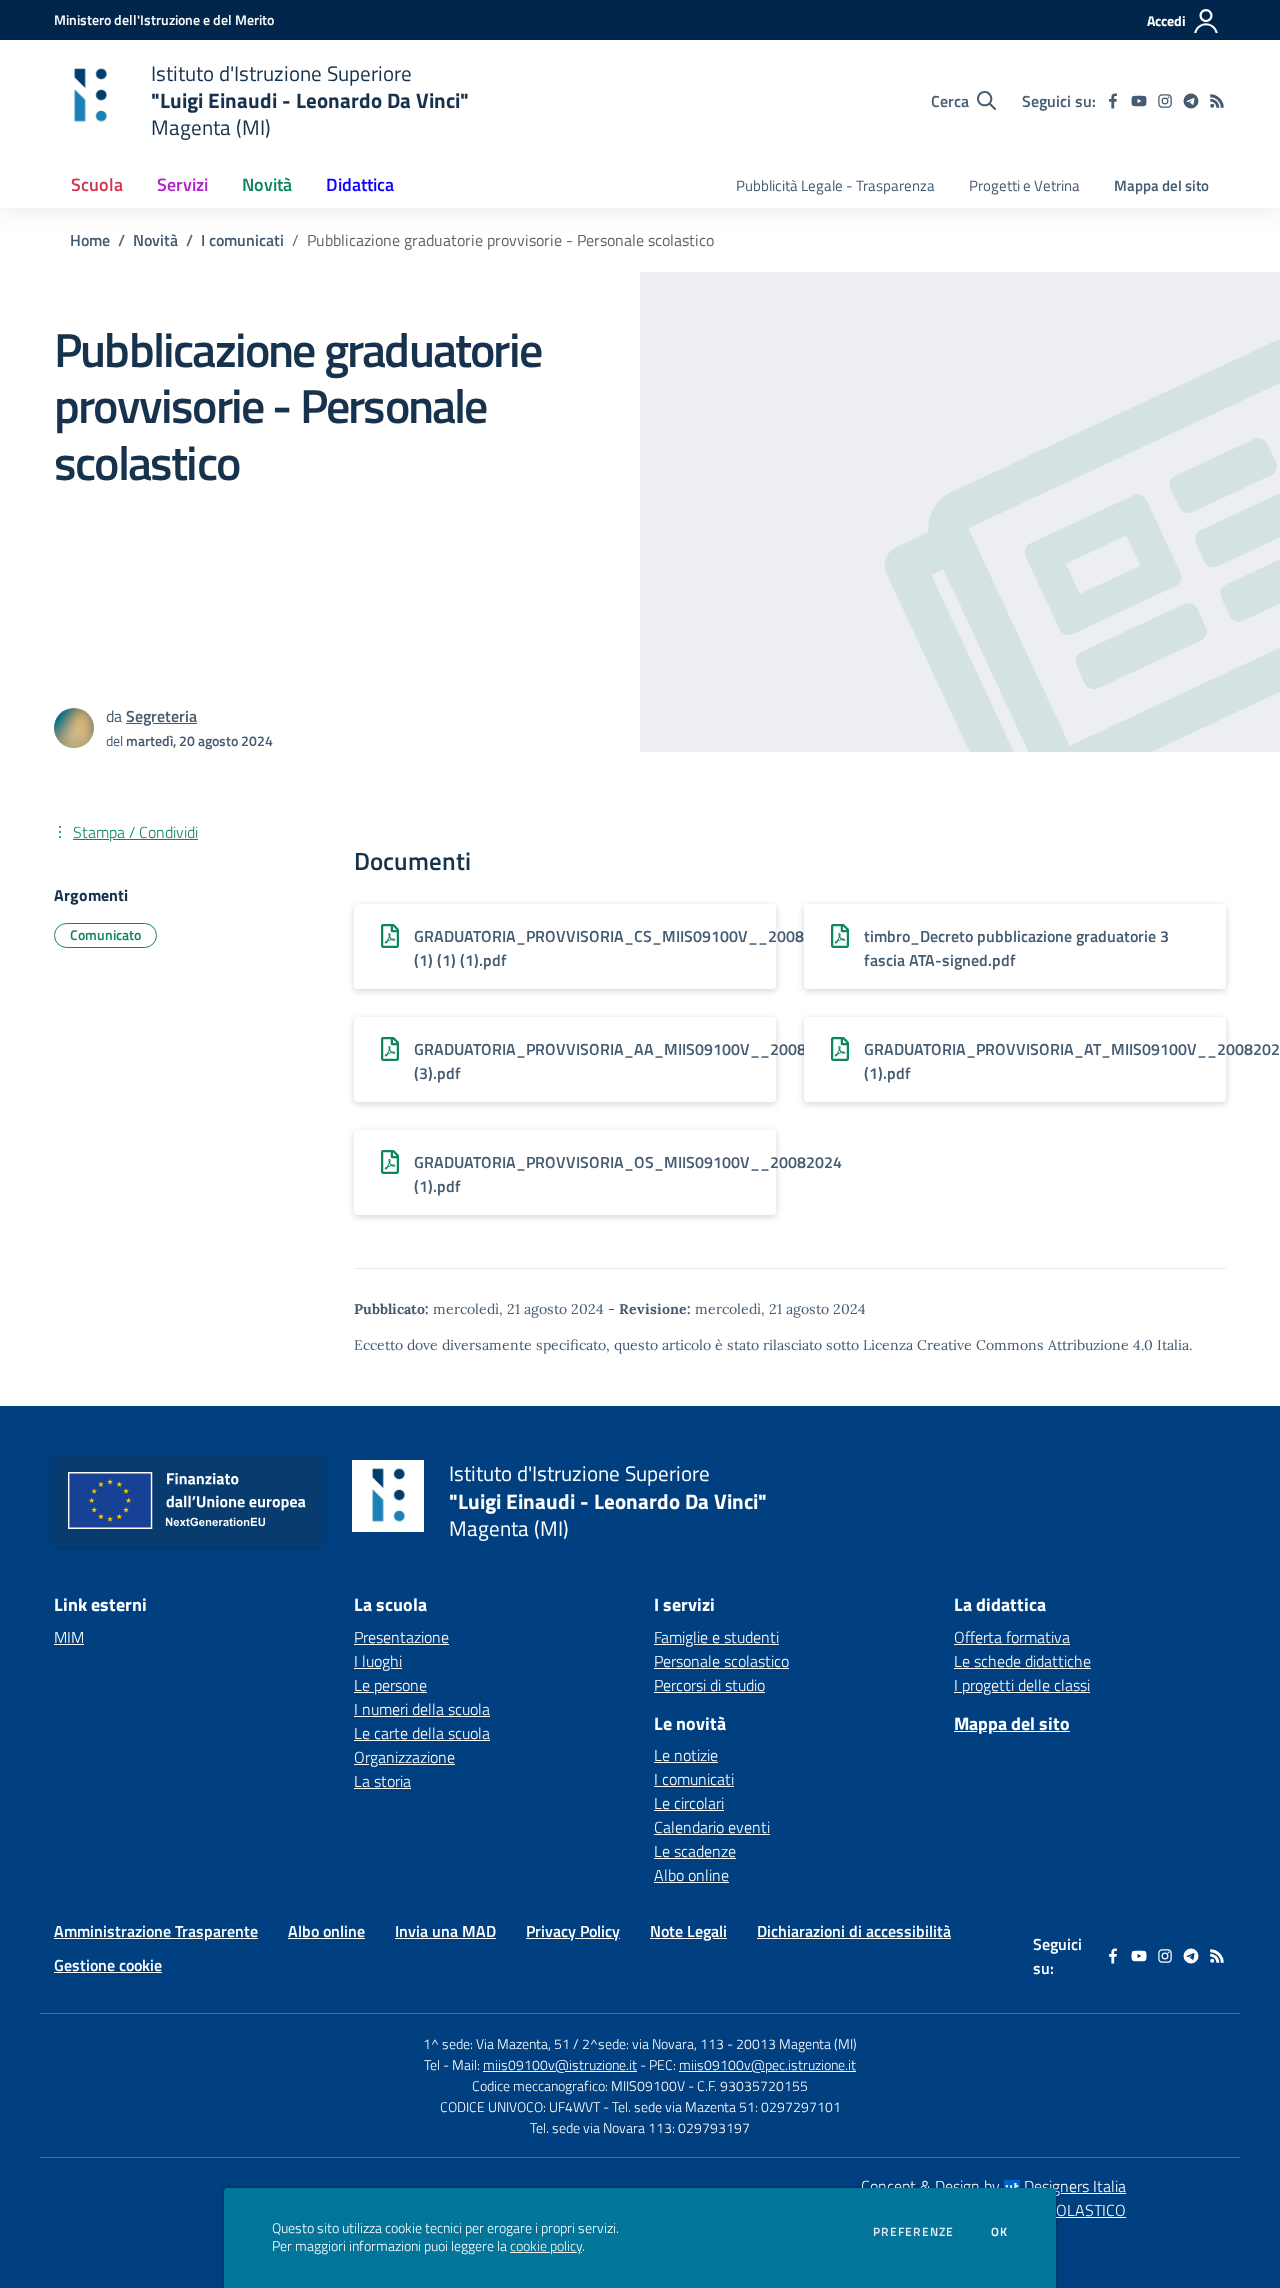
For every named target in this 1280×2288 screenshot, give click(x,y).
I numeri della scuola (422, 1709)
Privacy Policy (573, 1931)
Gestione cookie (108, 1965)
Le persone (390, 1685)
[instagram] (1165, 101)
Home (90, 240)
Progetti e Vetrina (1024, 185)
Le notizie (686, 1755)
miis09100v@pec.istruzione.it (767, 2064)
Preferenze (913, 2232)
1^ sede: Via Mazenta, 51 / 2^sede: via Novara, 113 (573, 2043)
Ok (1000, 2232)
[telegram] (1191, 101)
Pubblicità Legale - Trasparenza (835, 185)
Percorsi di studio (709, 1685)
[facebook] (1113, 101)
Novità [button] (267, 184)
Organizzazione (404, 1757)
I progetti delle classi (1022, 1685)
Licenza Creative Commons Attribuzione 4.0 (1008, 1345)
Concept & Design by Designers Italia (993, 2186)
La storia (382, 1781)
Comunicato (105, 934)
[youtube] (1139, 101)
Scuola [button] (97, 184)
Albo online (691, 1875)
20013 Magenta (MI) (796, 2043)
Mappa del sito (1161, 185)
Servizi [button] (182, 184)
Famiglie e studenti (716, 1637)
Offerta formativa (1012, 1637)
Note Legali (688, 1931)
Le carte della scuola (422, 1733)
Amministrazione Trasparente (156, 1931)
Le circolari (689, 1803)
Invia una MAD (445, 1931)
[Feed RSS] (1217, 101)
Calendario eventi (712, 1827)
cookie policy (546, 2246)
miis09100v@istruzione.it (560, 2064)
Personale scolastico (721, 1661)
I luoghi (378, 1661)
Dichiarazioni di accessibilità (854, 1931)
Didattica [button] (360, 184)
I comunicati (242, 240)
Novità (155, 240)
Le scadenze (695, 1851)
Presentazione (401, 1637)
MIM (69, 1637)
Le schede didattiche (1022, 1661)
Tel (433, 2064)
